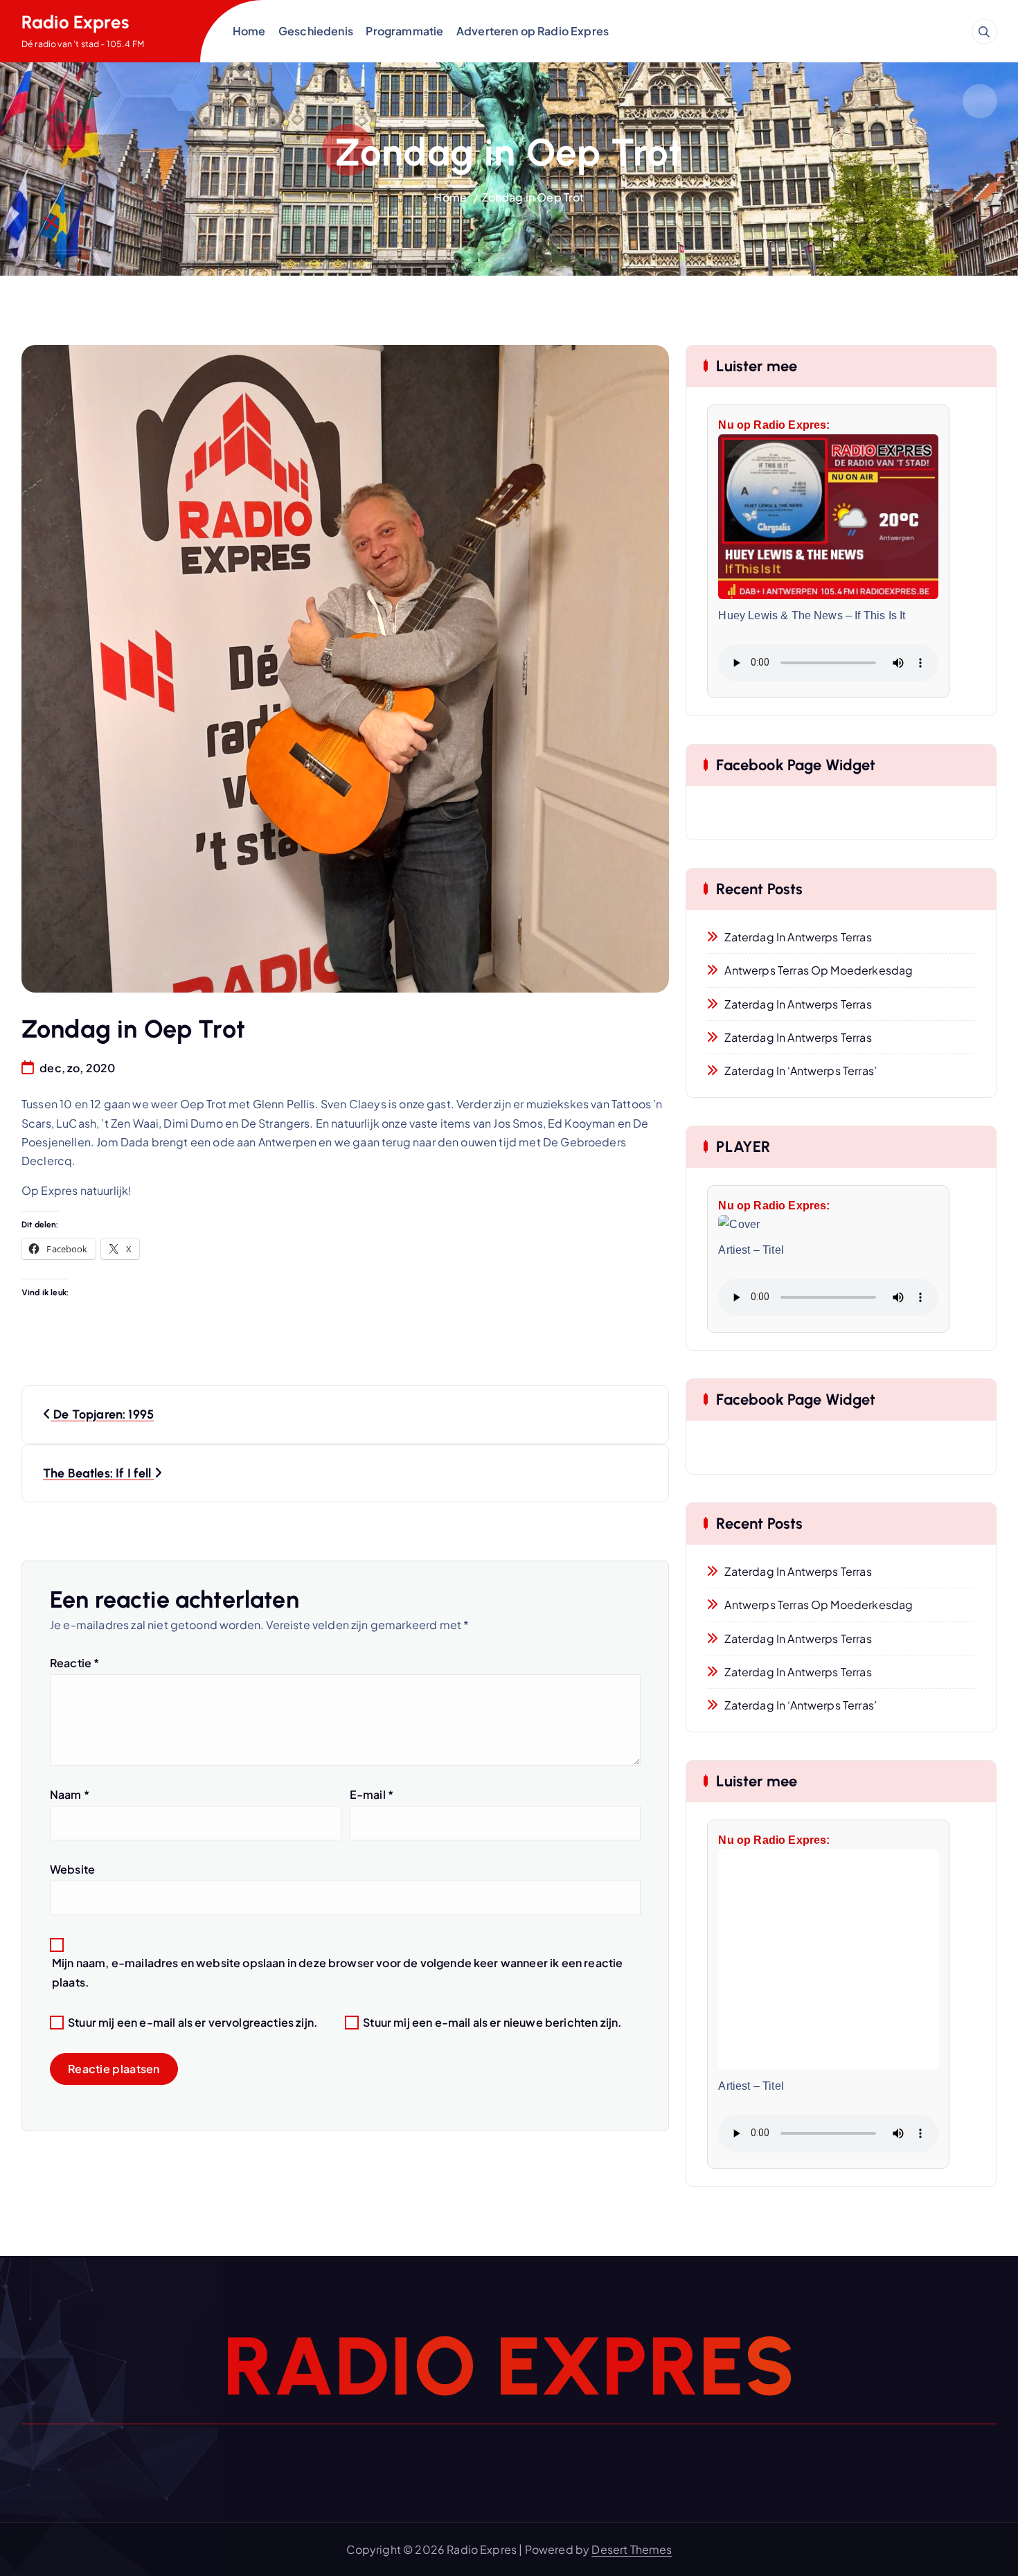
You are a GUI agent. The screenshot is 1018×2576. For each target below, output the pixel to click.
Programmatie (404, 31)
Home (249, 31)
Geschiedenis (316, 31)
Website (72, 1869)
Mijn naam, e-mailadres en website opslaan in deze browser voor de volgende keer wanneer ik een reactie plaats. (337, 1972)
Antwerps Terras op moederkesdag (819, 970)
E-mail (372, 1794)
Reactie (74, 1663)
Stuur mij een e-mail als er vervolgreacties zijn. (193, 2022)
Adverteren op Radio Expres (533, 31)
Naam (70, 1794)
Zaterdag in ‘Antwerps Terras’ (801, 1071)
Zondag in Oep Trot (533, 197)
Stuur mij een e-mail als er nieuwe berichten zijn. (492, 2022)
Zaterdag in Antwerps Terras (798, 937)
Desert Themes (632, 2549)
